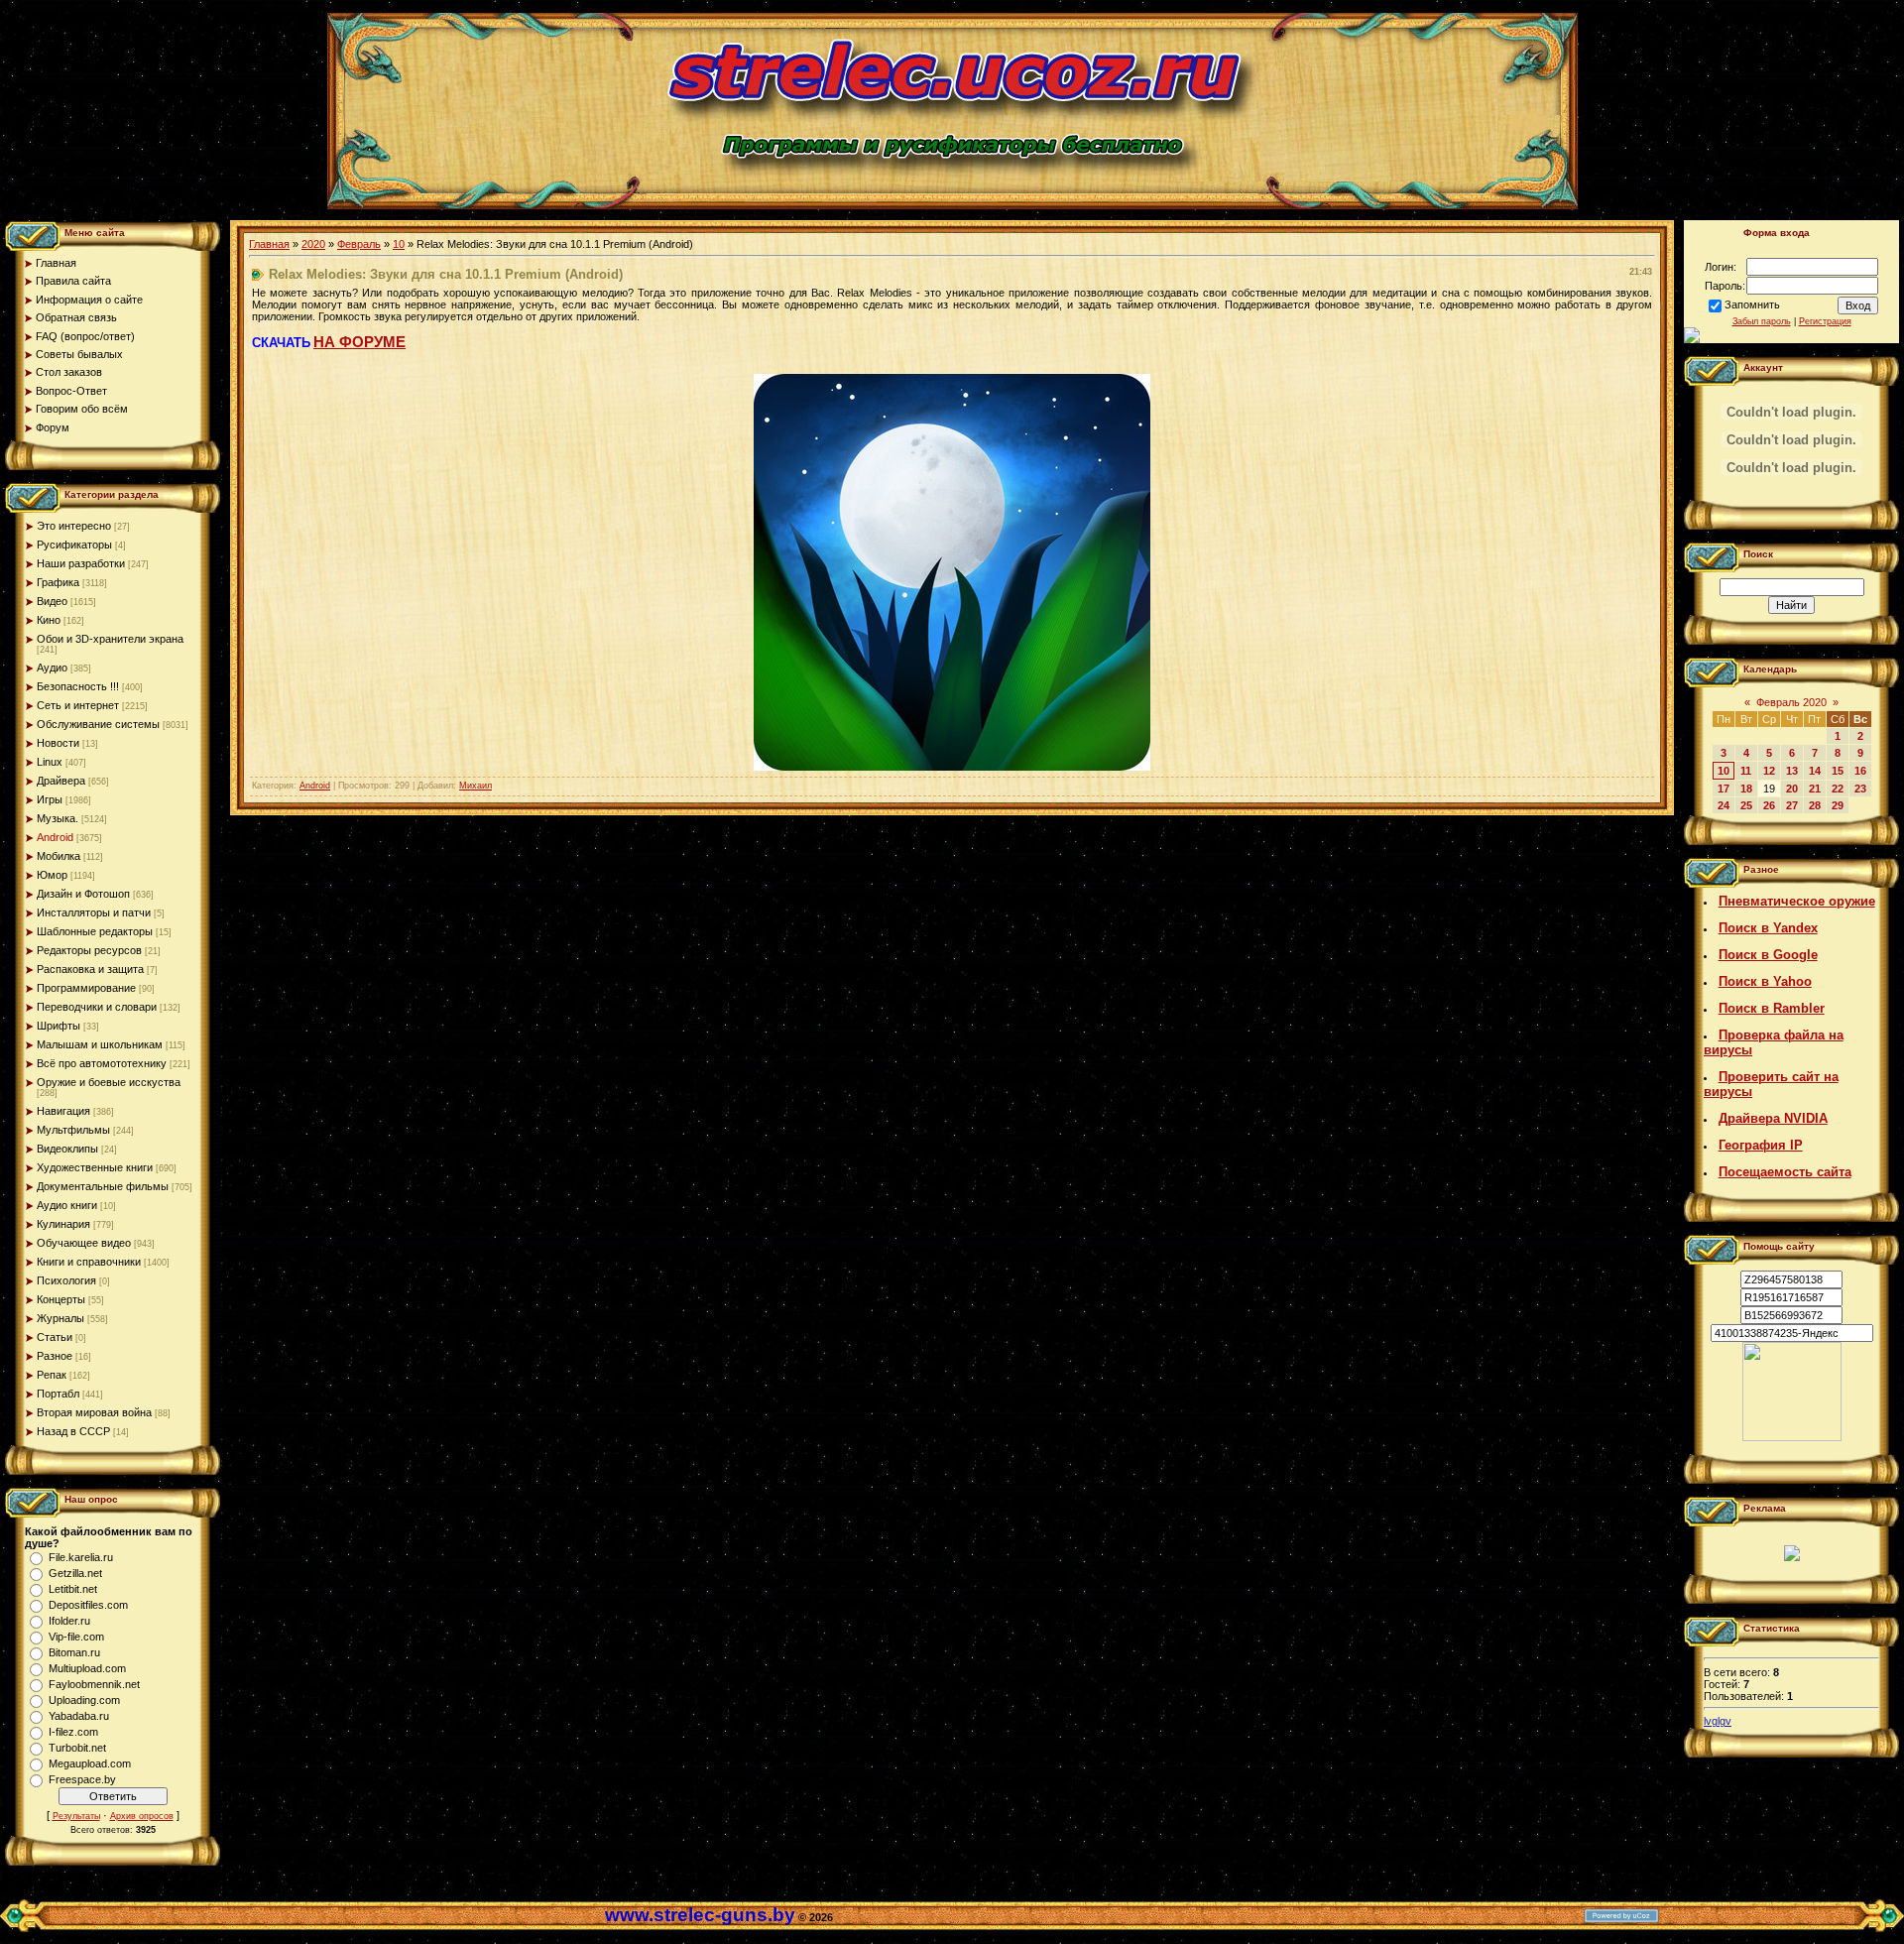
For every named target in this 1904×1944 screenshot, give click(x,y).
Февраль (359, 244)
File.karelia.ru (81, 1557)
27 (1792, 805)
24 (1724, 805)
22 (1838, 789)
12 (1769, 771)
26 (1769, 805)
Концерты (61, 1299)
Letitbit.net (73, 1589)
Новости (58, 743)
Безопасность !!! (78, 686)
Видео (52, 601)
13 (1792, 771)
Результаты (76, 1816)
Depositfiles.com (88, 1605)
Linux (50, 762)
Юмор (52, 875)
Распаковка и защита (90, 969)
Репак (52, 1375)
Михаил (476, 786)
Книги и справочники (89, 1262)
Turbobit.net (77, 1748)
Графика (58, 582)
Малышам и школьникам (100, 1044)
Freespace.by (82, 1779)
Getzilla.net (75, 1573)
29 (1838, 805)
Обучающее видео (84, 1243)
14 (1815, 771)
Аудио (52, 668)
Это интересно (74, 526)
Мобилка (59, 856)
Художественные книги (95, 1167)
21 (1815, 789)
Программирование (86, 988)
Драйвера (61, 781)
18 (1746, 789)
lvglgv (1718, 1721)
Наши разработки (81, 563)
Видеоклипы (67, 1149)
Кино (49, 620)
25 (1746, 805)
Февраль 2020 (1791, 702)
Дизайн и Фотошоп (83, 894)
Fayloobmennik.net (94, 1684)
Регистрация (1825, 321)
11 (1746, 771)
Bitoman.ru (74, 1652)
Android (55, 837)
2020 (313, 244)
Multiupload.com (87, 1668)
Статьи (55, 1337)
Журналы (60, 1318)
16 (1860, 771)
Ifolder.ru (69, 1621)
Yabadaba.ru (79, 1716)
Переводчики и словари (97, 1007)
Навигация (63, 1111)
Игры (50, 799)
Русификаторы (74, 545)
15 (1838, 771)
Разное (55, 1356)
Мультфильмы (73, 1130)
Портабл (58, 1394)
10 (399, 244)
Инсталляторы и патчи (94, 912)
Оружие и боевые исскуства (109, 1082)
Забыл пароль (1762, 321)
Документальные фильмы (103, 1186)
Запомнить (1752, 304)
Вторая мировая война (94, 1412)
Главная (269, 244)
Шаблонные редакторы (95, 931)
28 (1815, 805)
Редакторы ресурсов (89, 950)
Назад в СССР (73, 1431)
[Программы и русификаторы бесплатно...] (1792, 1437)
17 (1724, 789)
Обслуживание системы (98, 724)
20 (1792, 789)
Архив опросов (142, 1816)
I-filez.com (73, 1732)
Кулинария (63, 1224)
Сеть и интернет (78, 705)
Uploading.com (84, 1700)
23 (1860, 789)
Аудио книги (67, 1205)
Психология (66, 1280)
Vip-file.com (76, 1637)
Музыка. (58, 818)
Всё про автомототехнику (102, 1063)
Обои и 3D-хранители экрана (110, 639)
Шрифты (59, 1026)
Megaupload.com (90, 1763)
